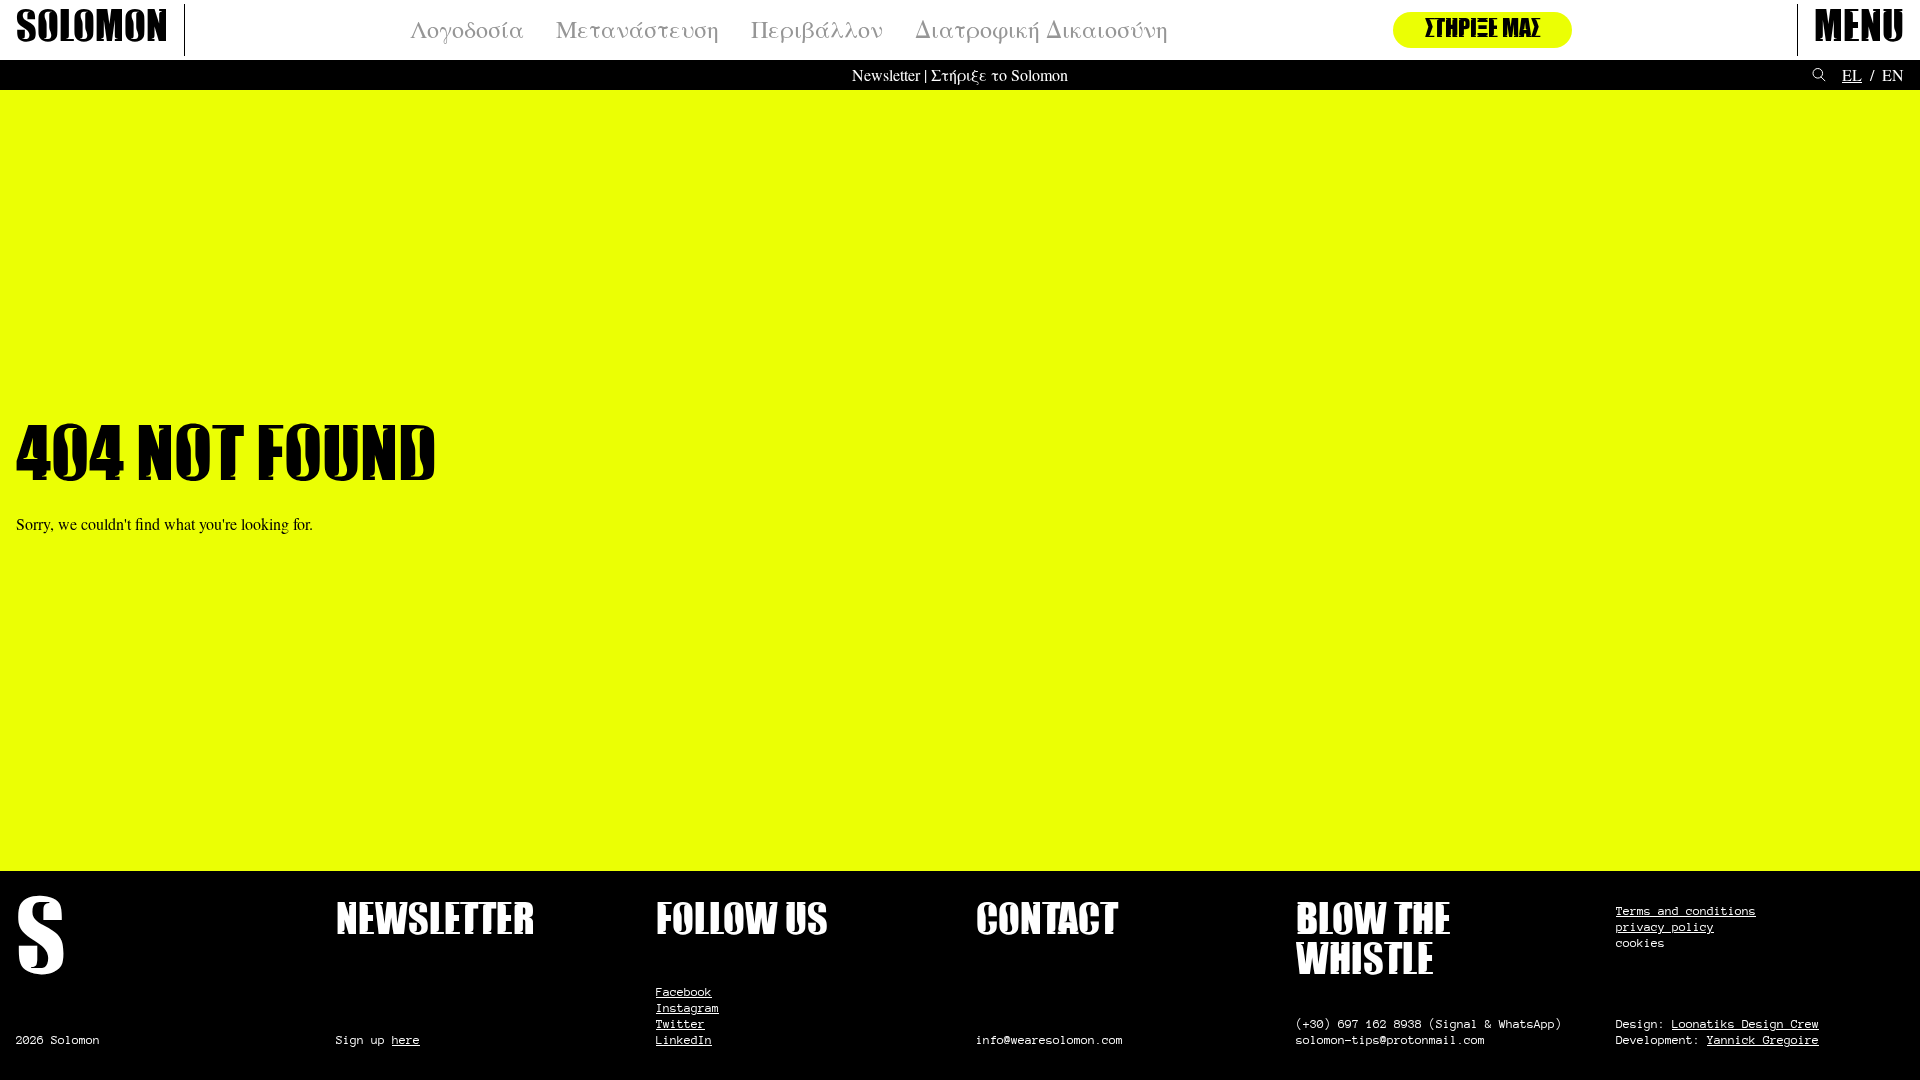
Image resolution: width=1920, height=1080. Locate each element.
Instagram (687, 1007)
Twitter (680, 1023)
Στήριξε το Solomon (999, 74)
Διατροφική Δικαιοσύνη (1041, 30)
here (406, 1039)
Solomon (92, 30)
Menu (1859, 30)
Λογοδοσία (467, 30)
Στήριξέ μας (1482, 30)
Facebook (684, 991)
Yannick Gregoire (1763, 1039)
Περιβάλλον (817, 30)
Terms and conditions (1686, 910)
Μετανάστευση (637, 30)
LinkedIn (684, 1039)
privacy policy (1665, 926)
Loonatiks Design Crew (1745, 1023)
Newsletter (886, 74)
